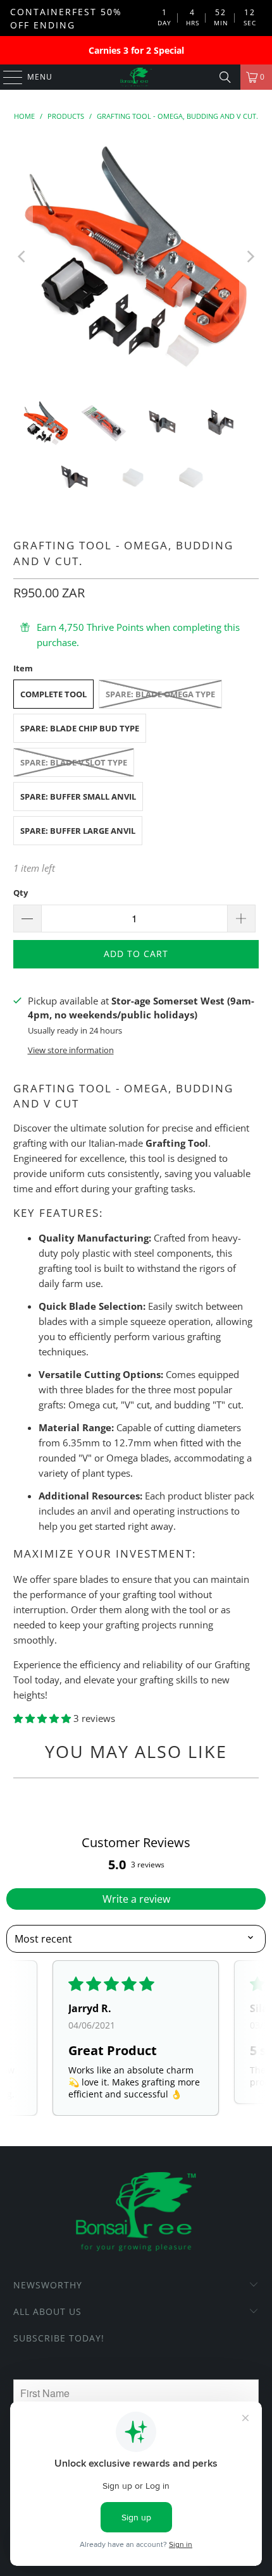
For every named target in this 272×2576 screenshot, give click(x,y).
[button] (43, 1718)
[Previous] (23, 257)
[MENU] (7, 77)
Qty (21, 893)
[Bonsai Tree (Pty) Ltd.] (136, 77)
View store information (71, 1050)
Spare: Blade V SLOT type (74, 762)
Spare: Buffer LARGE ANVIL (78, 831)
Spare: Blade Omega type (160, 694)
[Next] (249, 257)
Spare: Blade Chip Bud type (80, 728)
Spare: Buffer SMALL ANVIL (78, 797)
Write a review (136, 1899)
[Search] (225, 77)
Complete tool (53, 694)
